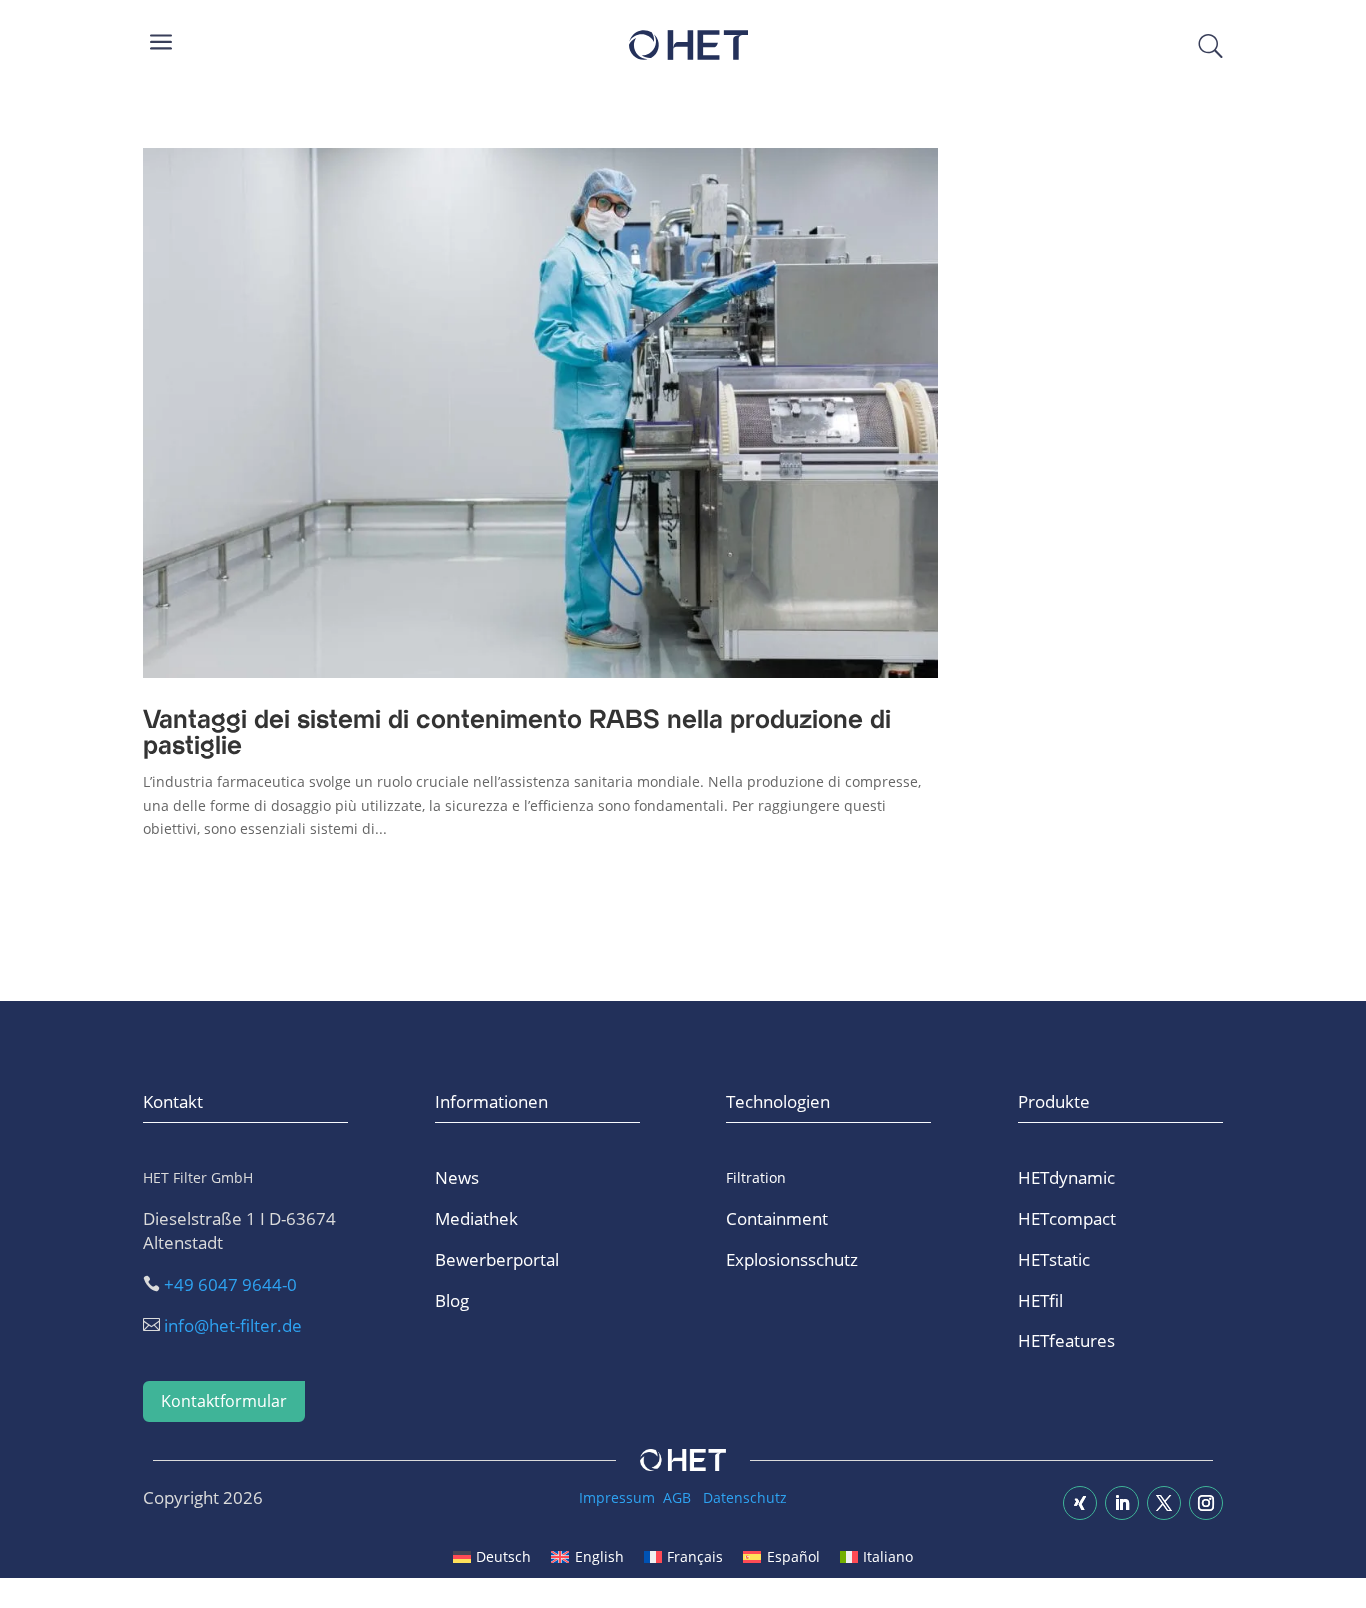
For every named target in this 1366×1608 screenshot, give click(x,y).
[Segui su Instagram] (1206, 1503)
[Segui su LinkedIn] (1122, 1503)
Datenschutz (745, 1497)
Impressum (617, 1497)
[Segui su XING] (1080, 1503)
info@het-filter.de (233, 1325)
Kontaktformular (224, 1401)
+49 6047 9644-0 (230, 1284)
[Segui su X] (1164, 1503)
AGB (677, 1497)
